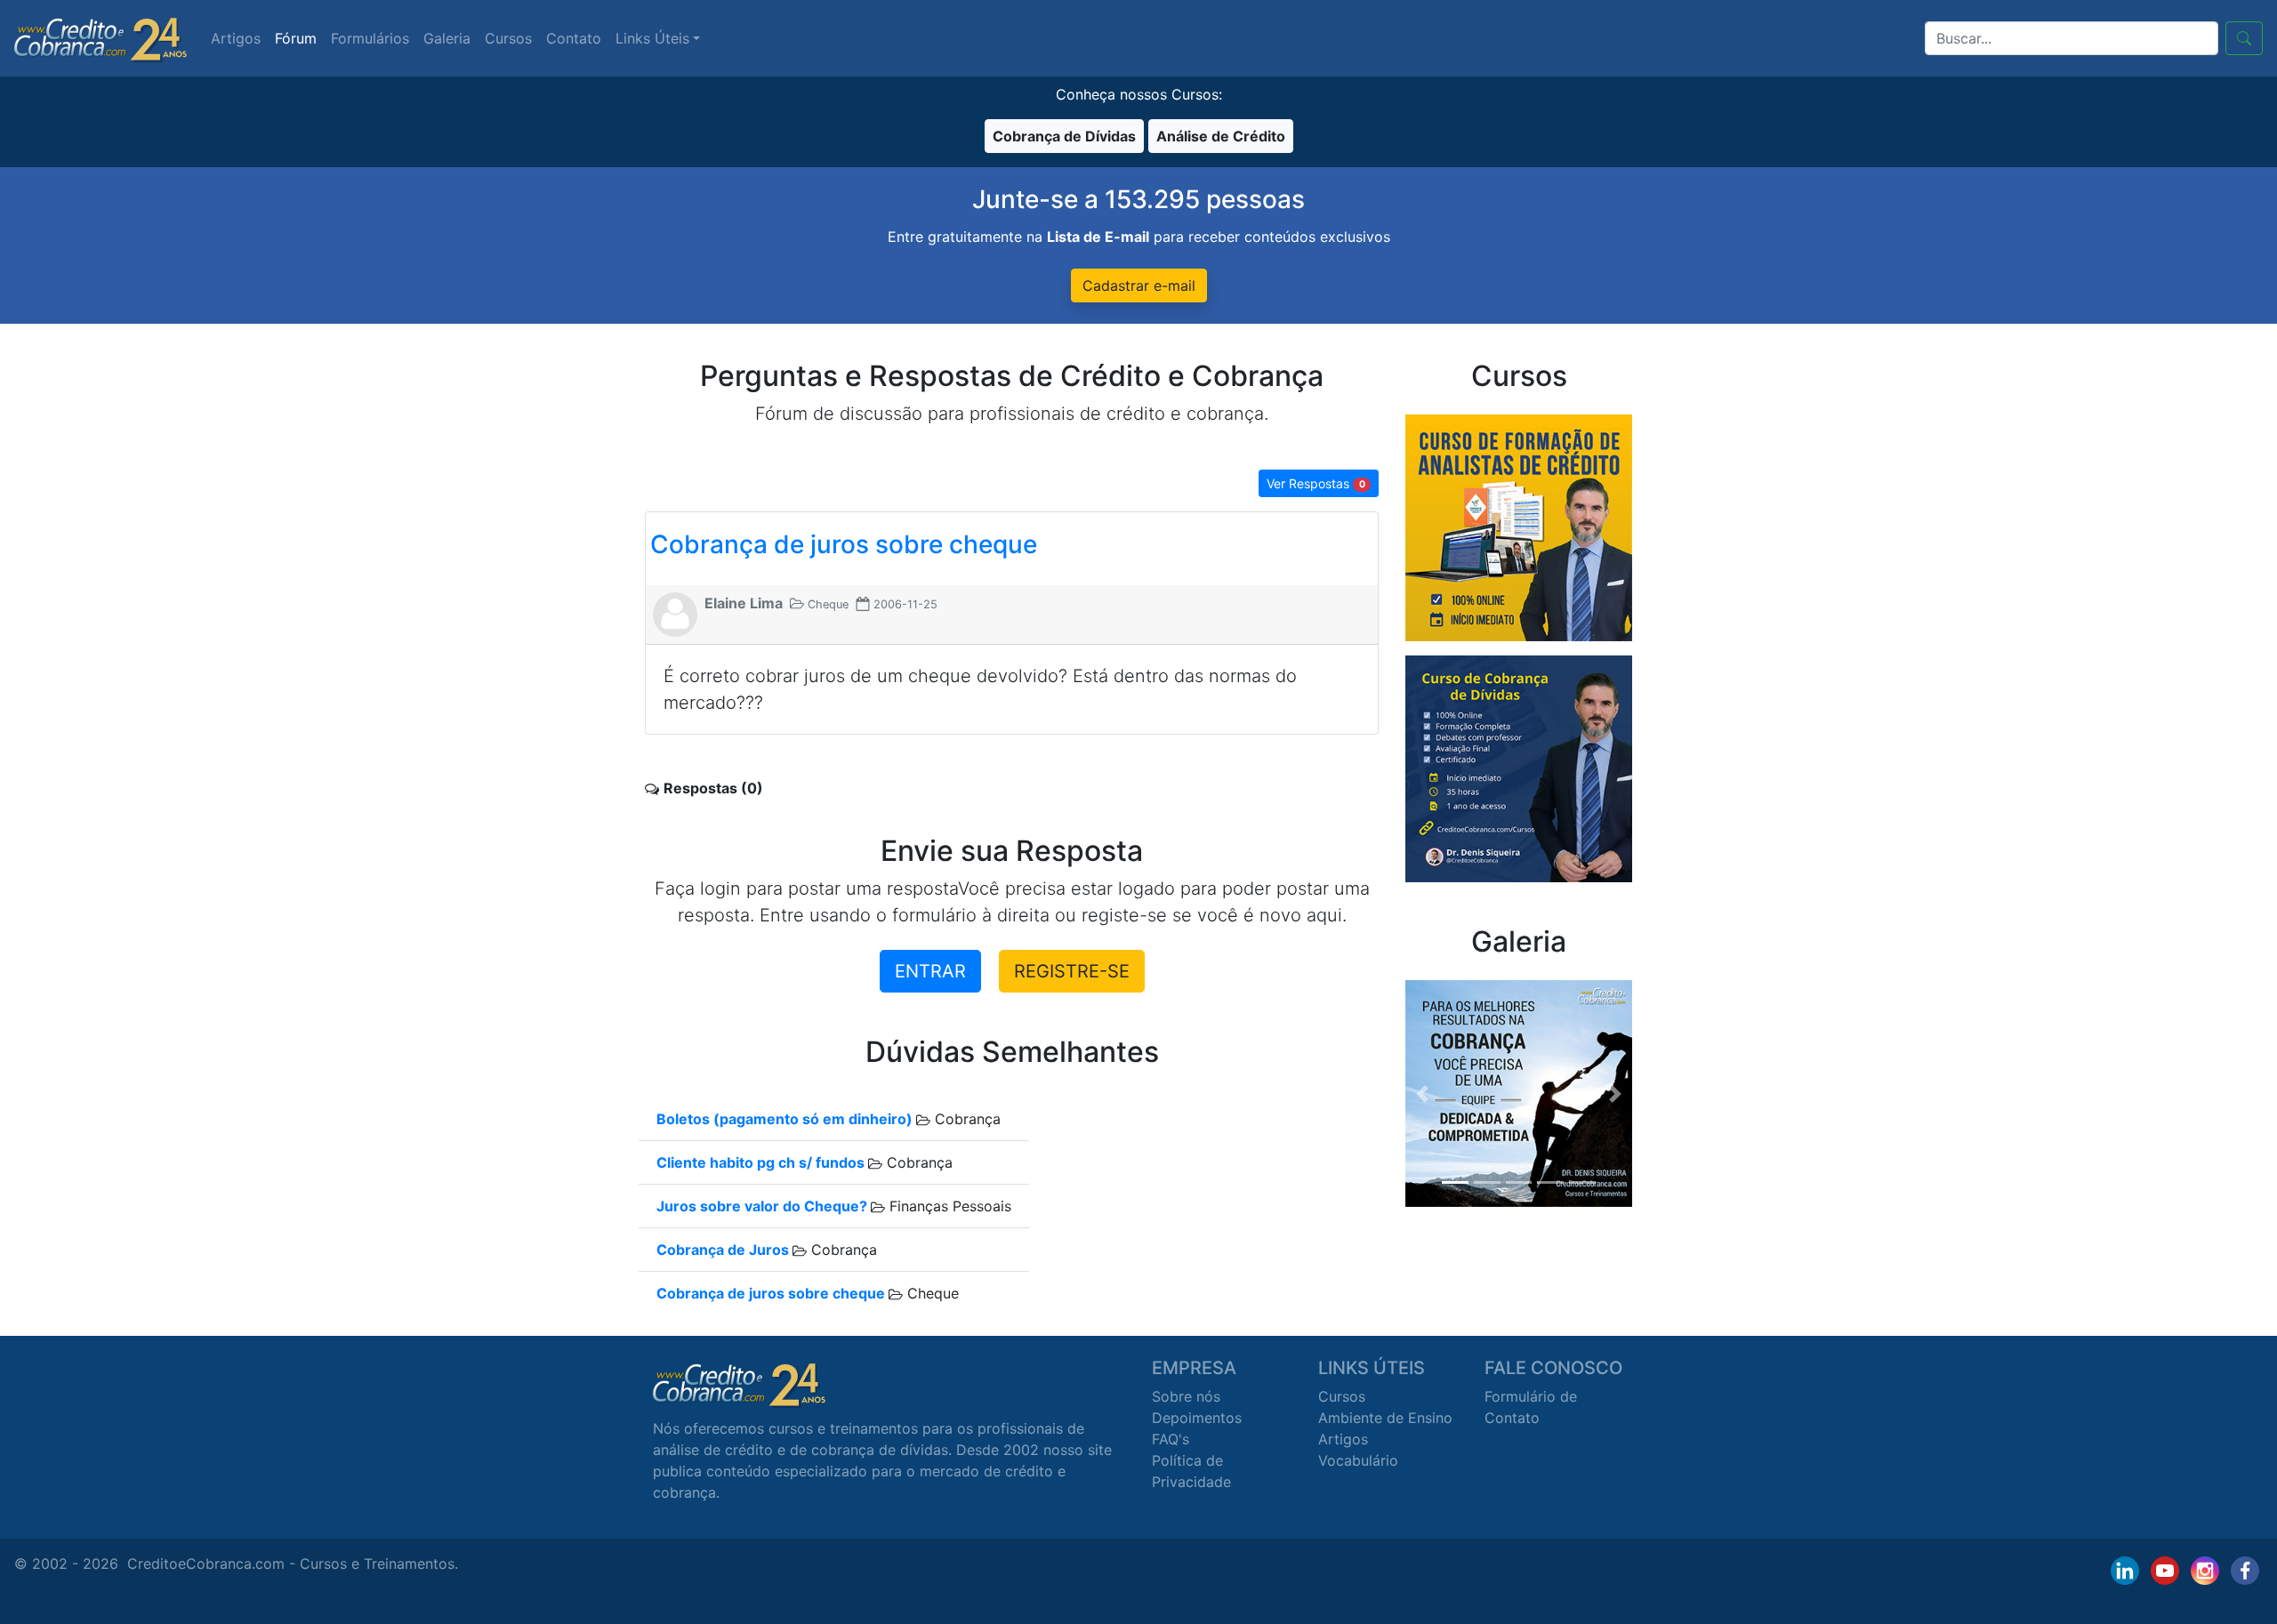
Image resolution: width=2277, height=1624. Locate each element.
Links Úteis (652, 38)
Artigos (236, 38)
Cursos (508, 38)
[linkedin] (2125, 1571)
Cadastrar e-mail (1139, 285)
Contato (574, 38)
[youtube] (2165, 1571)
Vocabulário (1358, 1460)
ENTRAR (930, 971)
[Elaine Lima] (675, 613)
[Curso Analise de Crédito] (1519, 527)
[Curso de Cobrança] (1519, 768)
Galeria (447, 38)
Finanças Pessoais (948, 1206)
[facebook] (2245, 1571)
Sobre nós (1186, 1396)
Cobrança (966, 1119)
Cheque (931, 1293)
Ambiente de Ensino (1385, 1418)
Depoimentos (1197, 1418)
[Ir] (2244, 38)
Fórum (296, 38)
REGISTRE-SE (1072, 971)
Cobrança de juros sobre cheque (844, 544)
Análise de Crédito (1221, 136)
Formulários (370, 38)
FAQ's (1171, 1439)
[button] (1422, 1093)
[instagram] (2205, 1571)
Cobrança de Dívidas (1064, 136)
